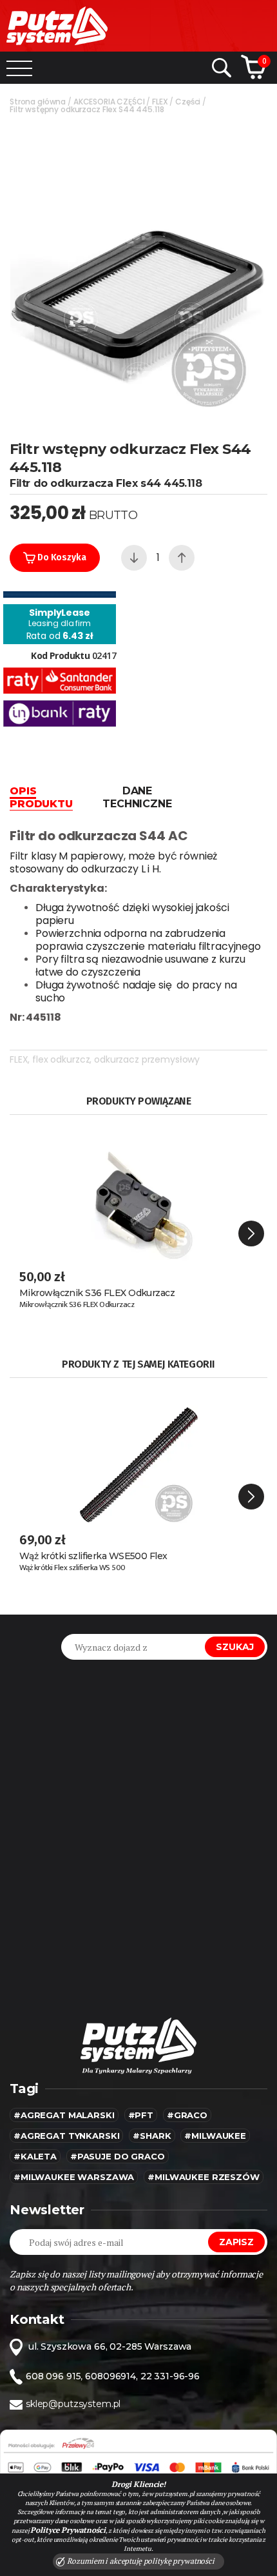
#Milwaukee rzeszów (203, 2177)
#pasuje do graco (118, 2156)
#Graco (187, 2115)
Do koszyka (61, 557)
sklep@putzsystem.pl (73, 2404)
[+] (182, 558)
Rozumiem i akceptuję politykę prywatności (140, 2561)
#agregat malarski (64, 2115)
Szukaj (235, 1647)
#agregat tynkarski (66, 2136)
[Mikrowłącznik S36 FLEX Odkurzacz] (138, 1190)
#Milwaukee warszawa (74, 2177)
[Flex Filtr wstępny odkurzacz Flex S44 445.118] (138, 270)
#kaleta (35, 2156)
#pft (141, 2115)
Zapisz (236, 2242)
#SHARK (152, 2136)
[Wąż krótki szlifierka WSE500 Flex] (138, 1453)
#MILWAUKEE (215, 2136)
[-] (134, 558)
